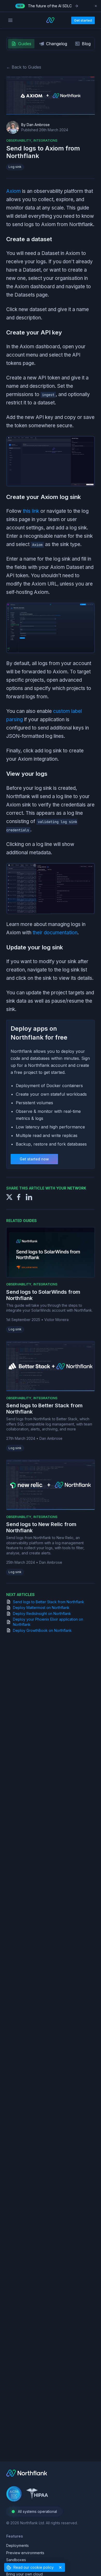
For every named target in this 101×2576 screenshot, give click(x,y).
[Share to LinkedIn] (29, 1196)
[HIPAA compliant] (37, 2495)
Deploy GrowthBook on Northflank (42, 1630)
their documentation (55, 933)
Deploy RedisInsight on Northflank (42, 1614)
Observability (19, 1284)
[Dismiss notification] (96, 6)
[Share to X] (9, 1196)
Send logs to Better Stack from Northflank (49, 1602)
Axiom (13, 191)
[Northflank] (27, 2475)
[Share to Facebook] (19, 1196)
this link (31, 511)
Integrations (45, 1284)
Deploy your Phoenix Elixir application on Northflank (48, 1622)
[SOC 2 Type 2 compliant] (14, 2495)
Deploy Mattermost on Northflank (41, 1608)
